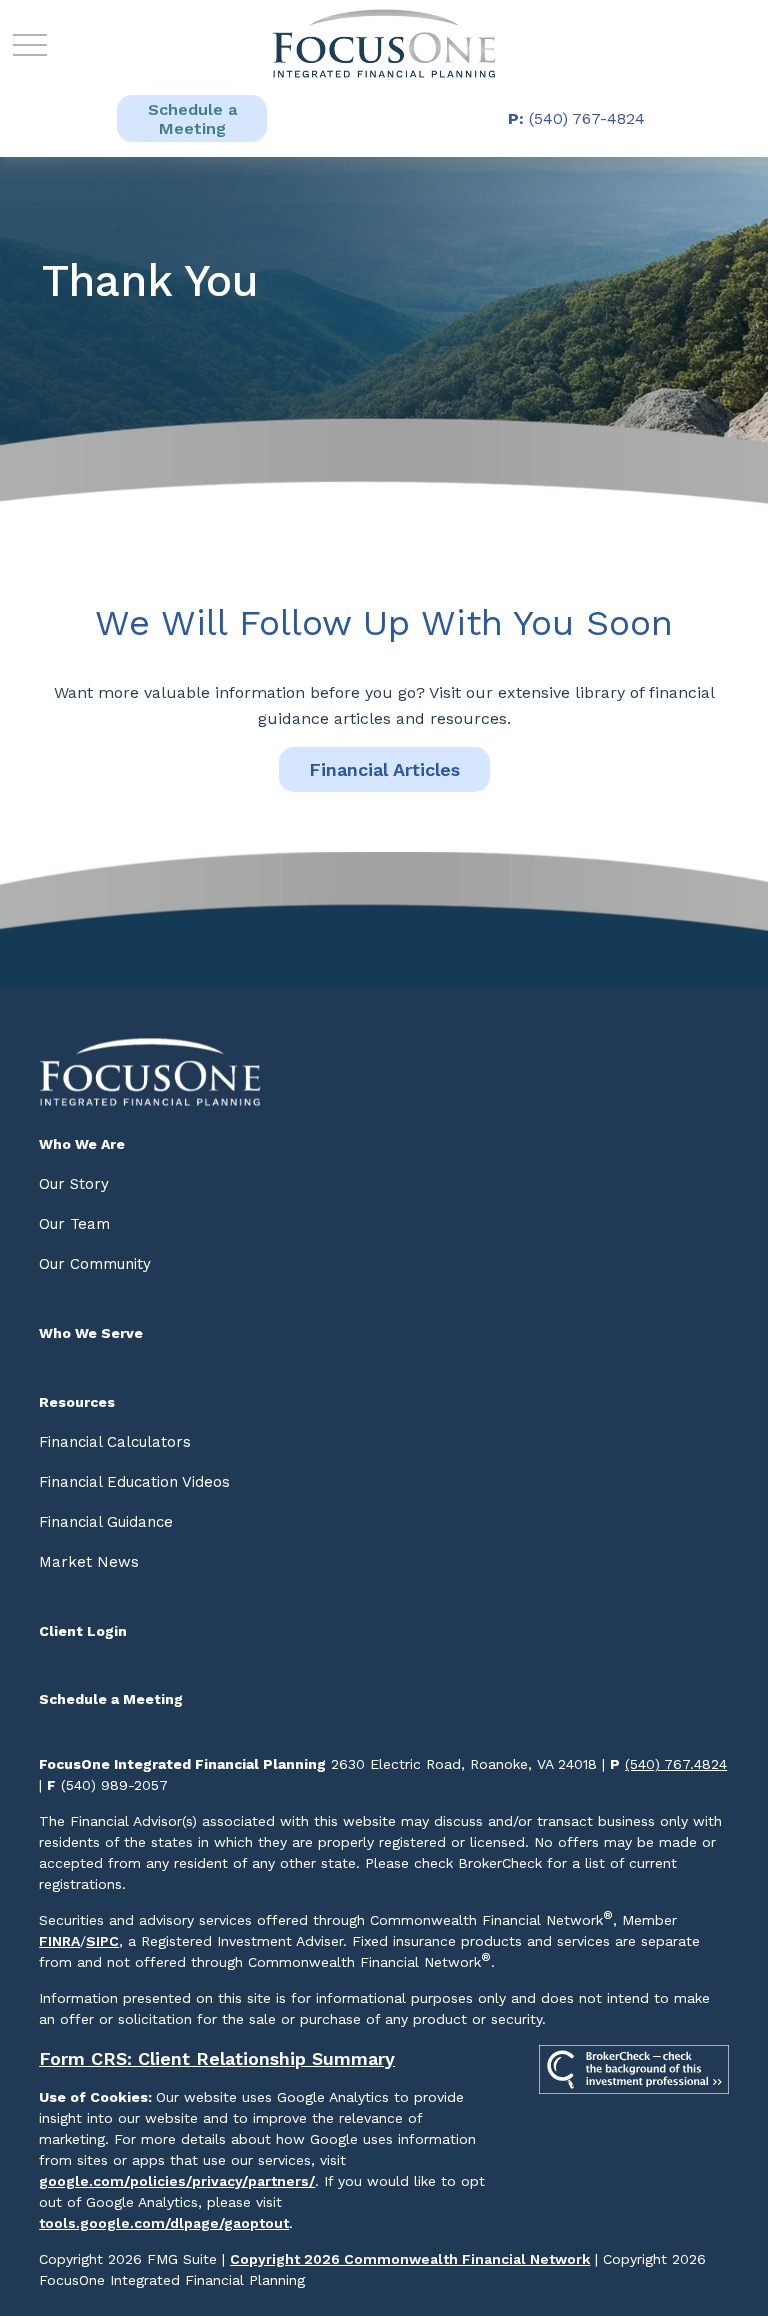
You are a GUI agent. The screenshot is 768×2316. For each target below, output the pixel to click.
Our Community (95, 1264)
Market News (89, 1562)
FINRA (59, 1941)
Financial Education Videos (134, 1482)
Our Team (74, 1224)
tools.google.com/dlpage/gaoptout (164, 2223)
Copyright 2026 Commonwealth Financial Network (410, 2259)
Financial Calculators (115, 1442)
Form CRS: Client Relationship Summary (217, 2058)
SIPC (102, 1941)
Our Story (74, 1184)
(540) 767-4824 (576, 118)
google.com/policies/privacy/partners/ (177, 2181)
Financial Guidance (106, 1522)
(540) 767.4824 (676, 1764)
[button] (192, 118)
